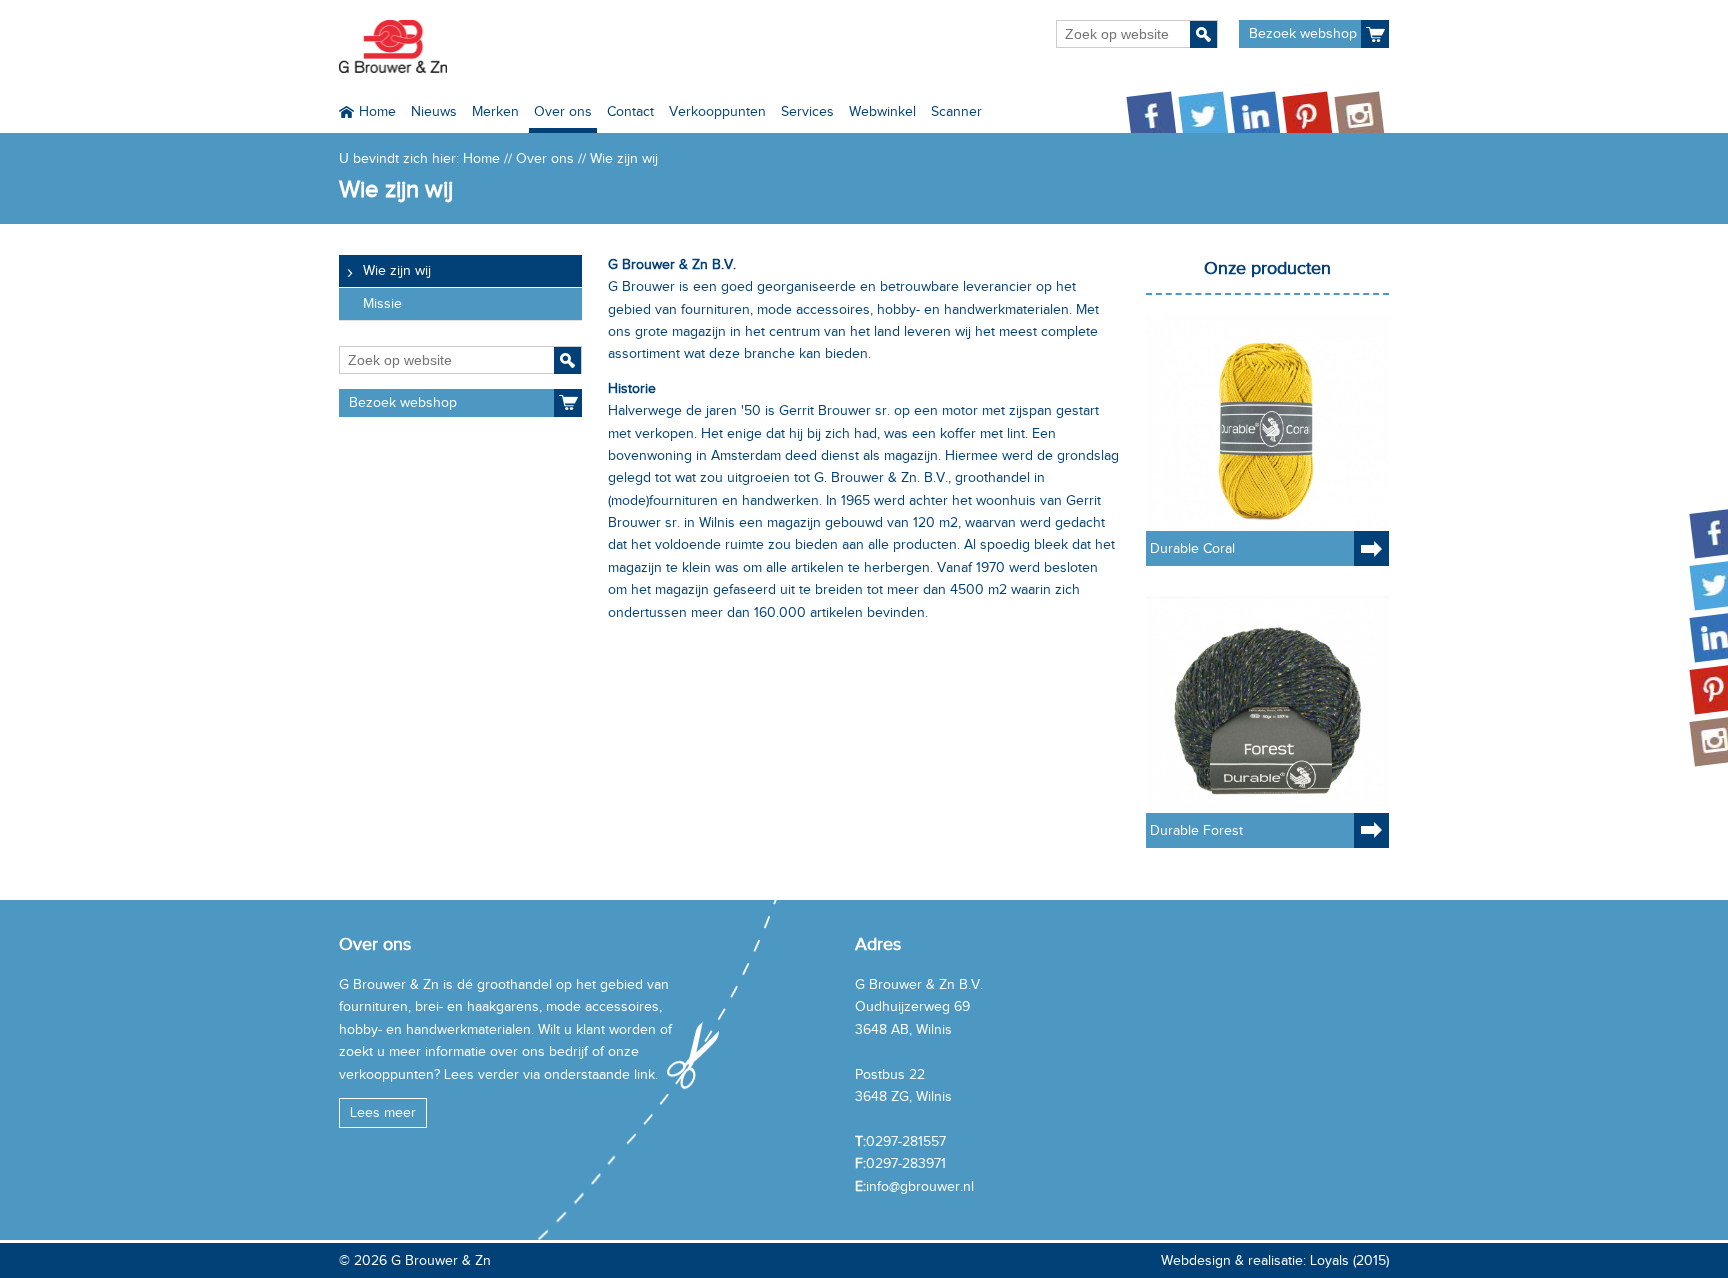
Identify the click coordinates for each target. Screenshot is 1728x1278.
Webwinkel (882, 111)
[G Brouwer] (393, 46)
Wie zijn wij (397, 270)
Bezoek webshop (1303, 33)
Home (377, 111)
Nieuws (434, 111)
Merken (495, 111)
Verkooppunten (717, 111)
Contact (630, 111)
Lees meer (383, 1112)
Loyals (1329, 1260)
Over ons (563, 111)
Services (807, 111)
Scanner (956, 111)
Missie (382, 303)
